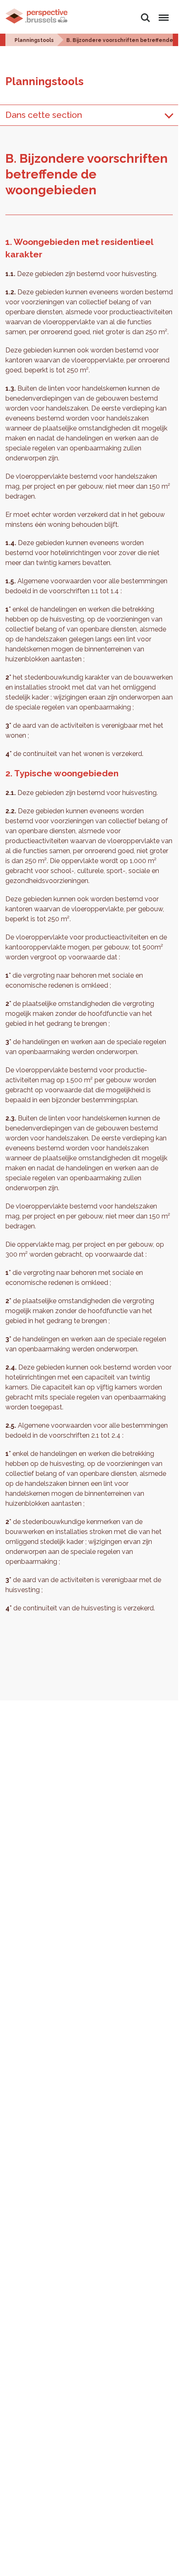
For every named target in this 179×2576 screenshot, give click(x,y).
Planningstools (34, 40)
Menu (162, 13)
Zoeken (145, 13)
